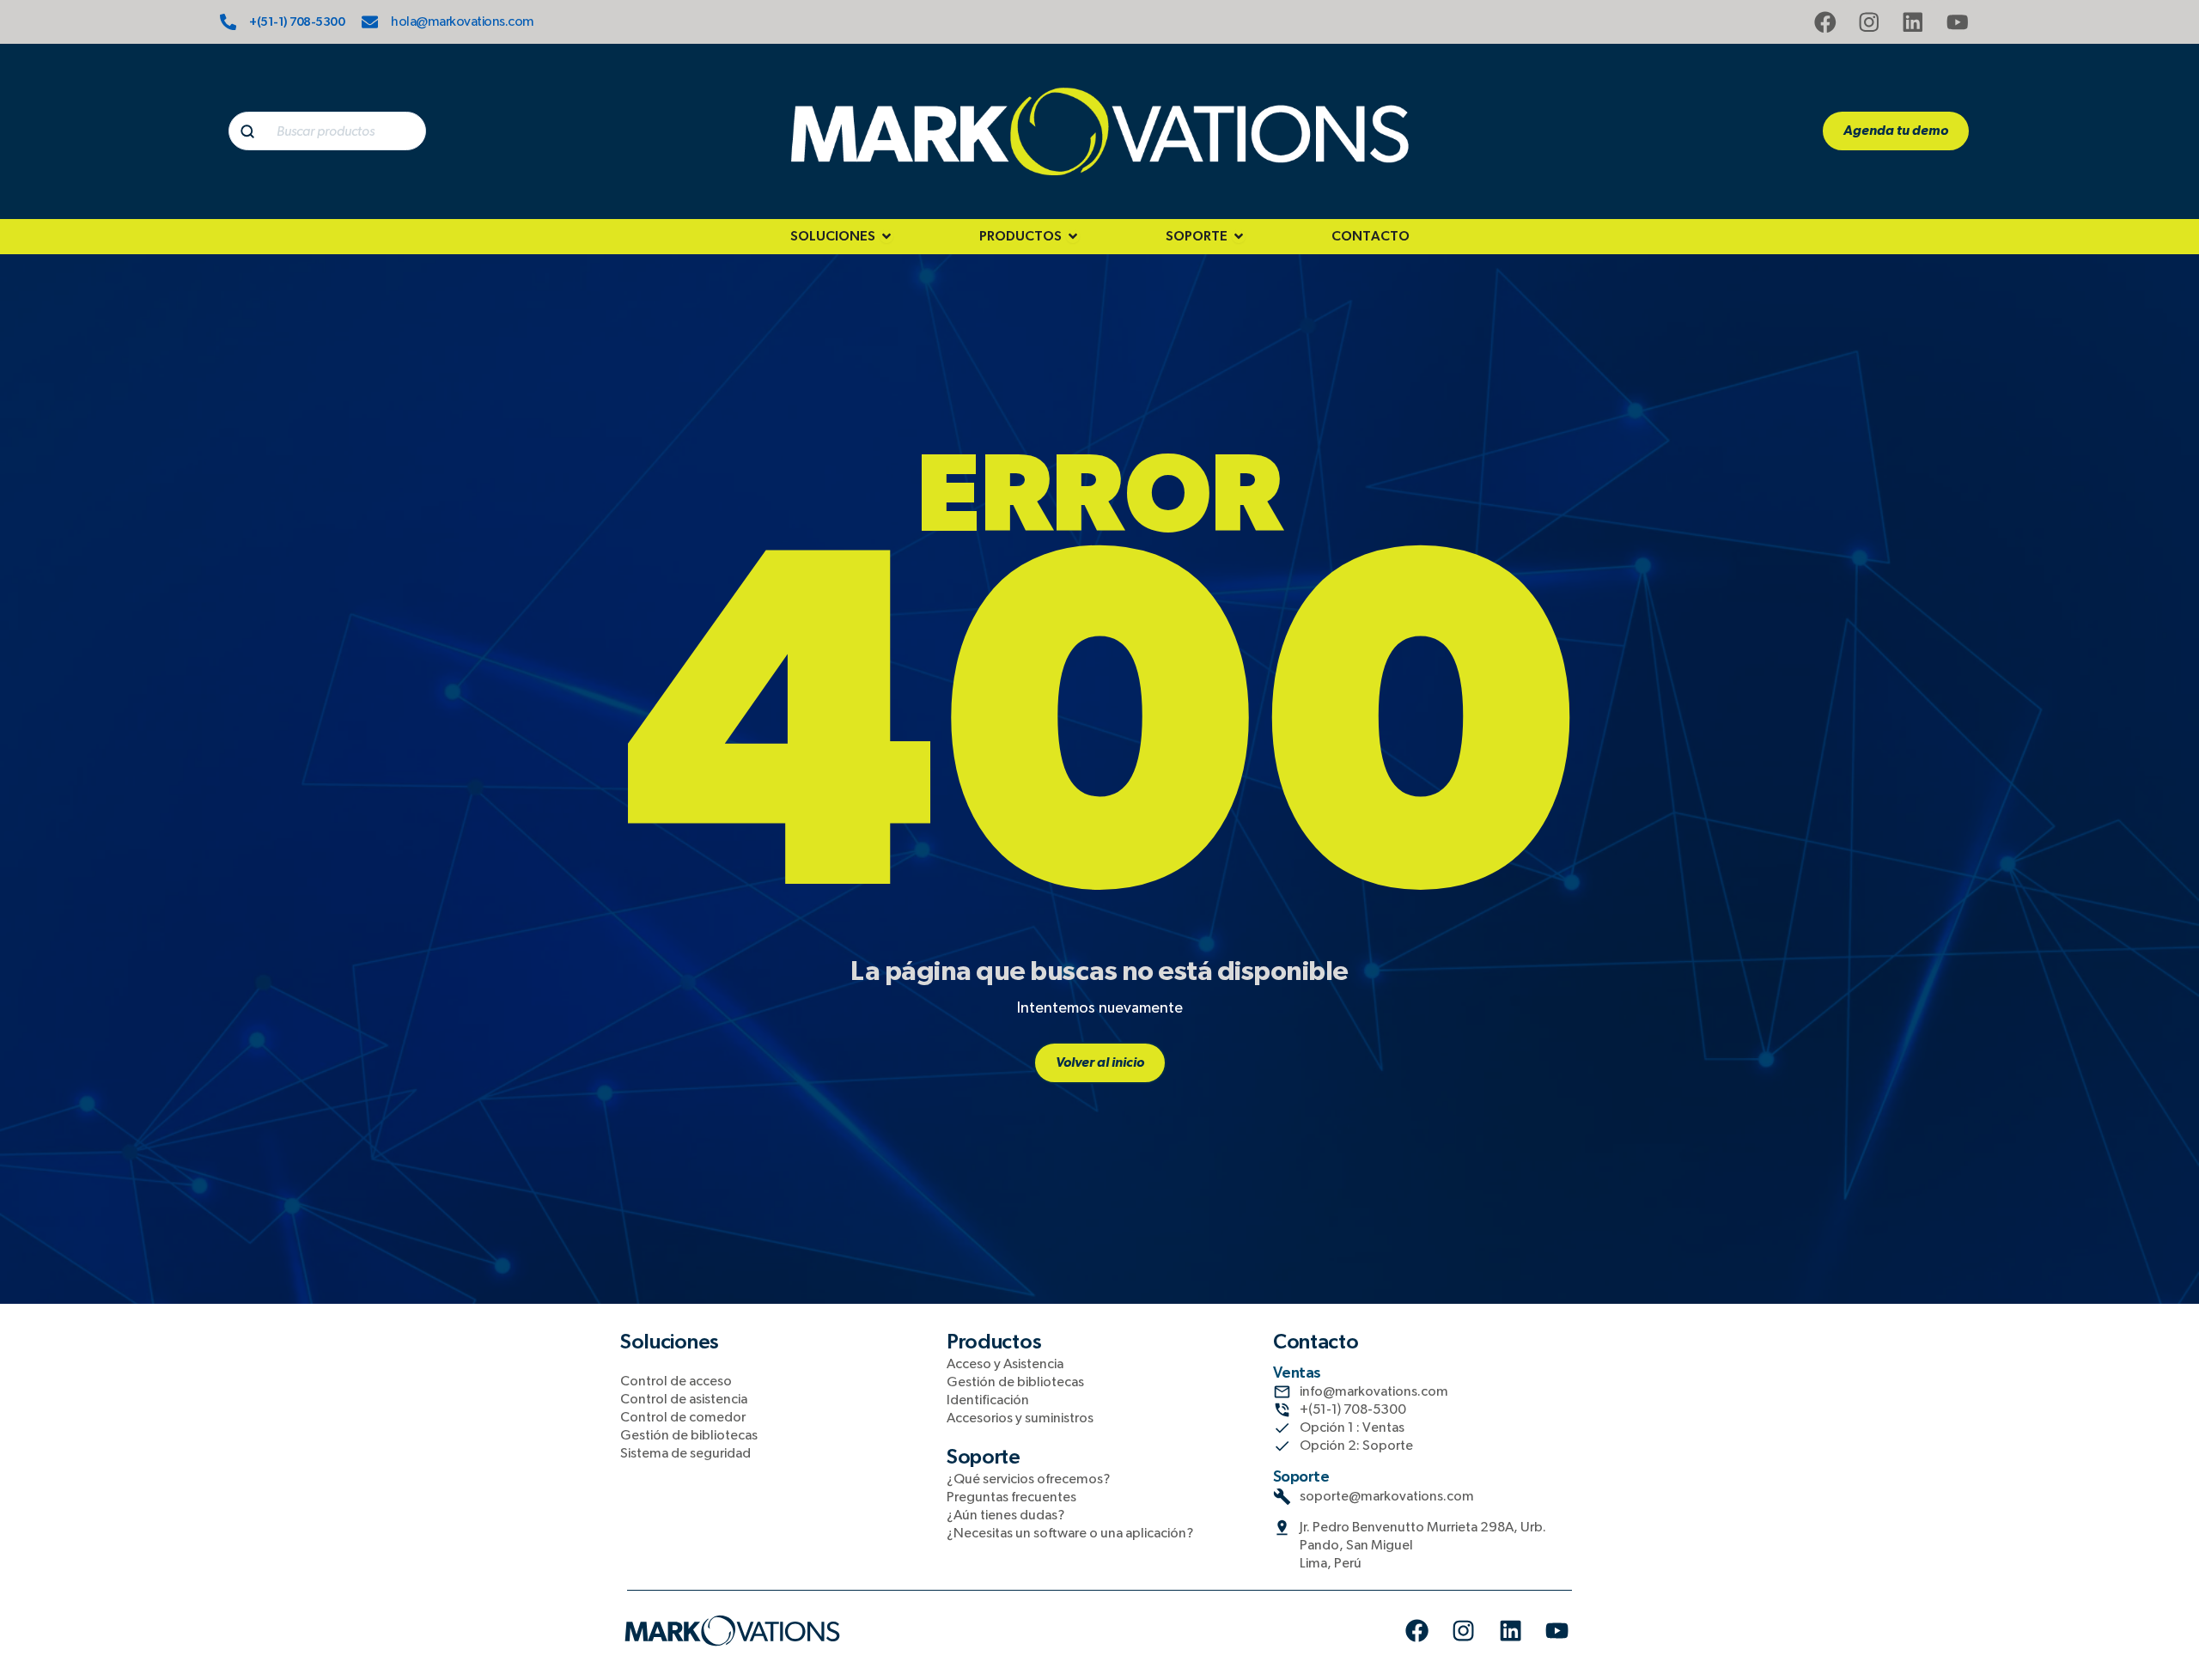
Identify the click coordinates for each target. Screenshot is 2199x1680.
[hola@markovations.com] (370, 22)
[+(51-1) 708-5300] (228, 22)
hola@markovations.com (463, 21)
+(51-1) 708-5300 (297, 22)
